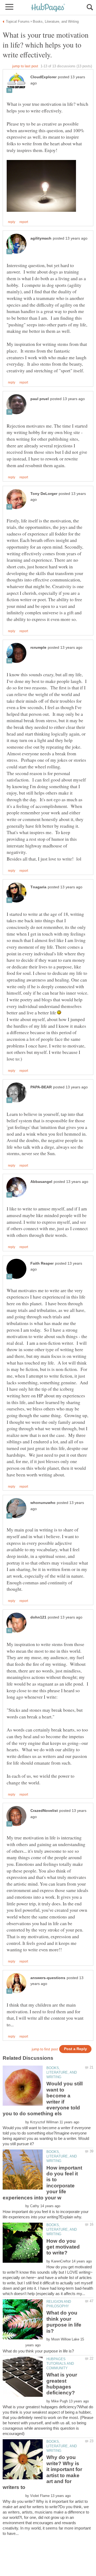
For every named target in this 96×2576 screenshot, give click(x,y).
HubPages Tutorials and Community (60, 2364)
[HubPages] (48, 8)
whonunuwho (43, 1503)
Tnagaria (38, 887)
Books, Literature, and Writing (62, 2072)
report (24, 222)
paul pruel (40, 399)
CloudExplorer (43, 77)
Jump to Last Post (25, 66)
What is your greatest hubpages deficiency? (62, 2384)
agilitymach (41, 238)
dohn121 (38, 1617)
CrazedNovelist (44, 1811)
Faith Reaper (42, 1263)
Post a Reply (75, 2049)
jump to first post (45, 2049)
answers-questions (48, 1978)
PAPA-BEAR (41, 1087)
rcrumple (38, 648)
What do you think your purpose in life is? (64, 2322)
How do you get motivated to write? (63, 2247)
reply (12, 222)
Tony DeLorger (44, 494)
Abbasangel (41, 1182)
